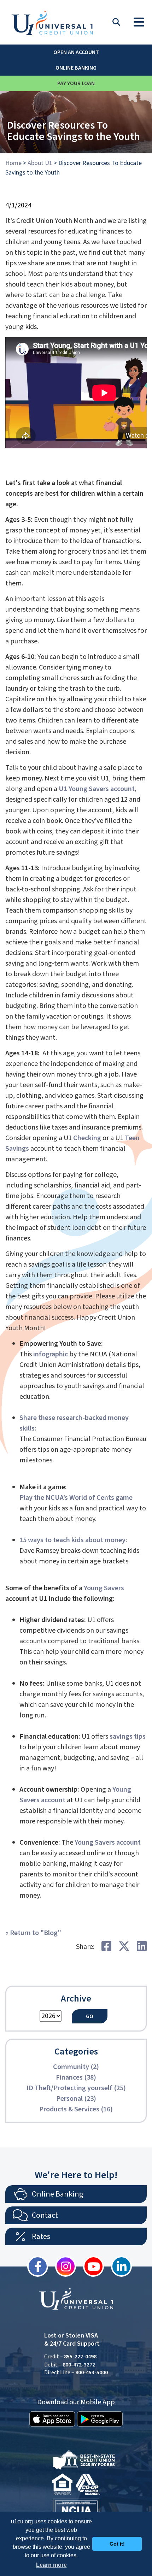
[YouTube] (90, 2266)
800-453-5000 (92, 2372)
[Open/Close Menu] (139, 20)
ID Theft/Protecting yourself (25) (76, 2088)
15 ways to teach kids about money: (73, 1540)
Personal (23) (76, 2099)
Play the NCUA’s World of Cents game (76, 1498)
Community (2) (76, 2067)
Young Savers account (108, 1843)
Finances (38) (76, 2077)
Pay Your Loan (76, 83)
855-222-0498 (80, 2357)
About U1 (40, 163)
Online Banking (76, 68)
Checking (87, 1138)
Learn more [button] (51, 2565)
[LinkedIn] (118, 2266)
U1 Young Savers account (97, 789)
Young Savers (104, 1588)
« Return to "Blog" (33, 1933)
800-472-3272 (79, 2365)
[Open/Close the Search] (116, 22)
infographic (51, 1354)
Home (13, 163)
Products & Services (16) (76, 2109)
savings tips (128, 1737)
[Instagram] (62, 2266)
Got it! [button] (117, 2544)
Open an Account (76, 52)
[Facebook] (34, 2266)
